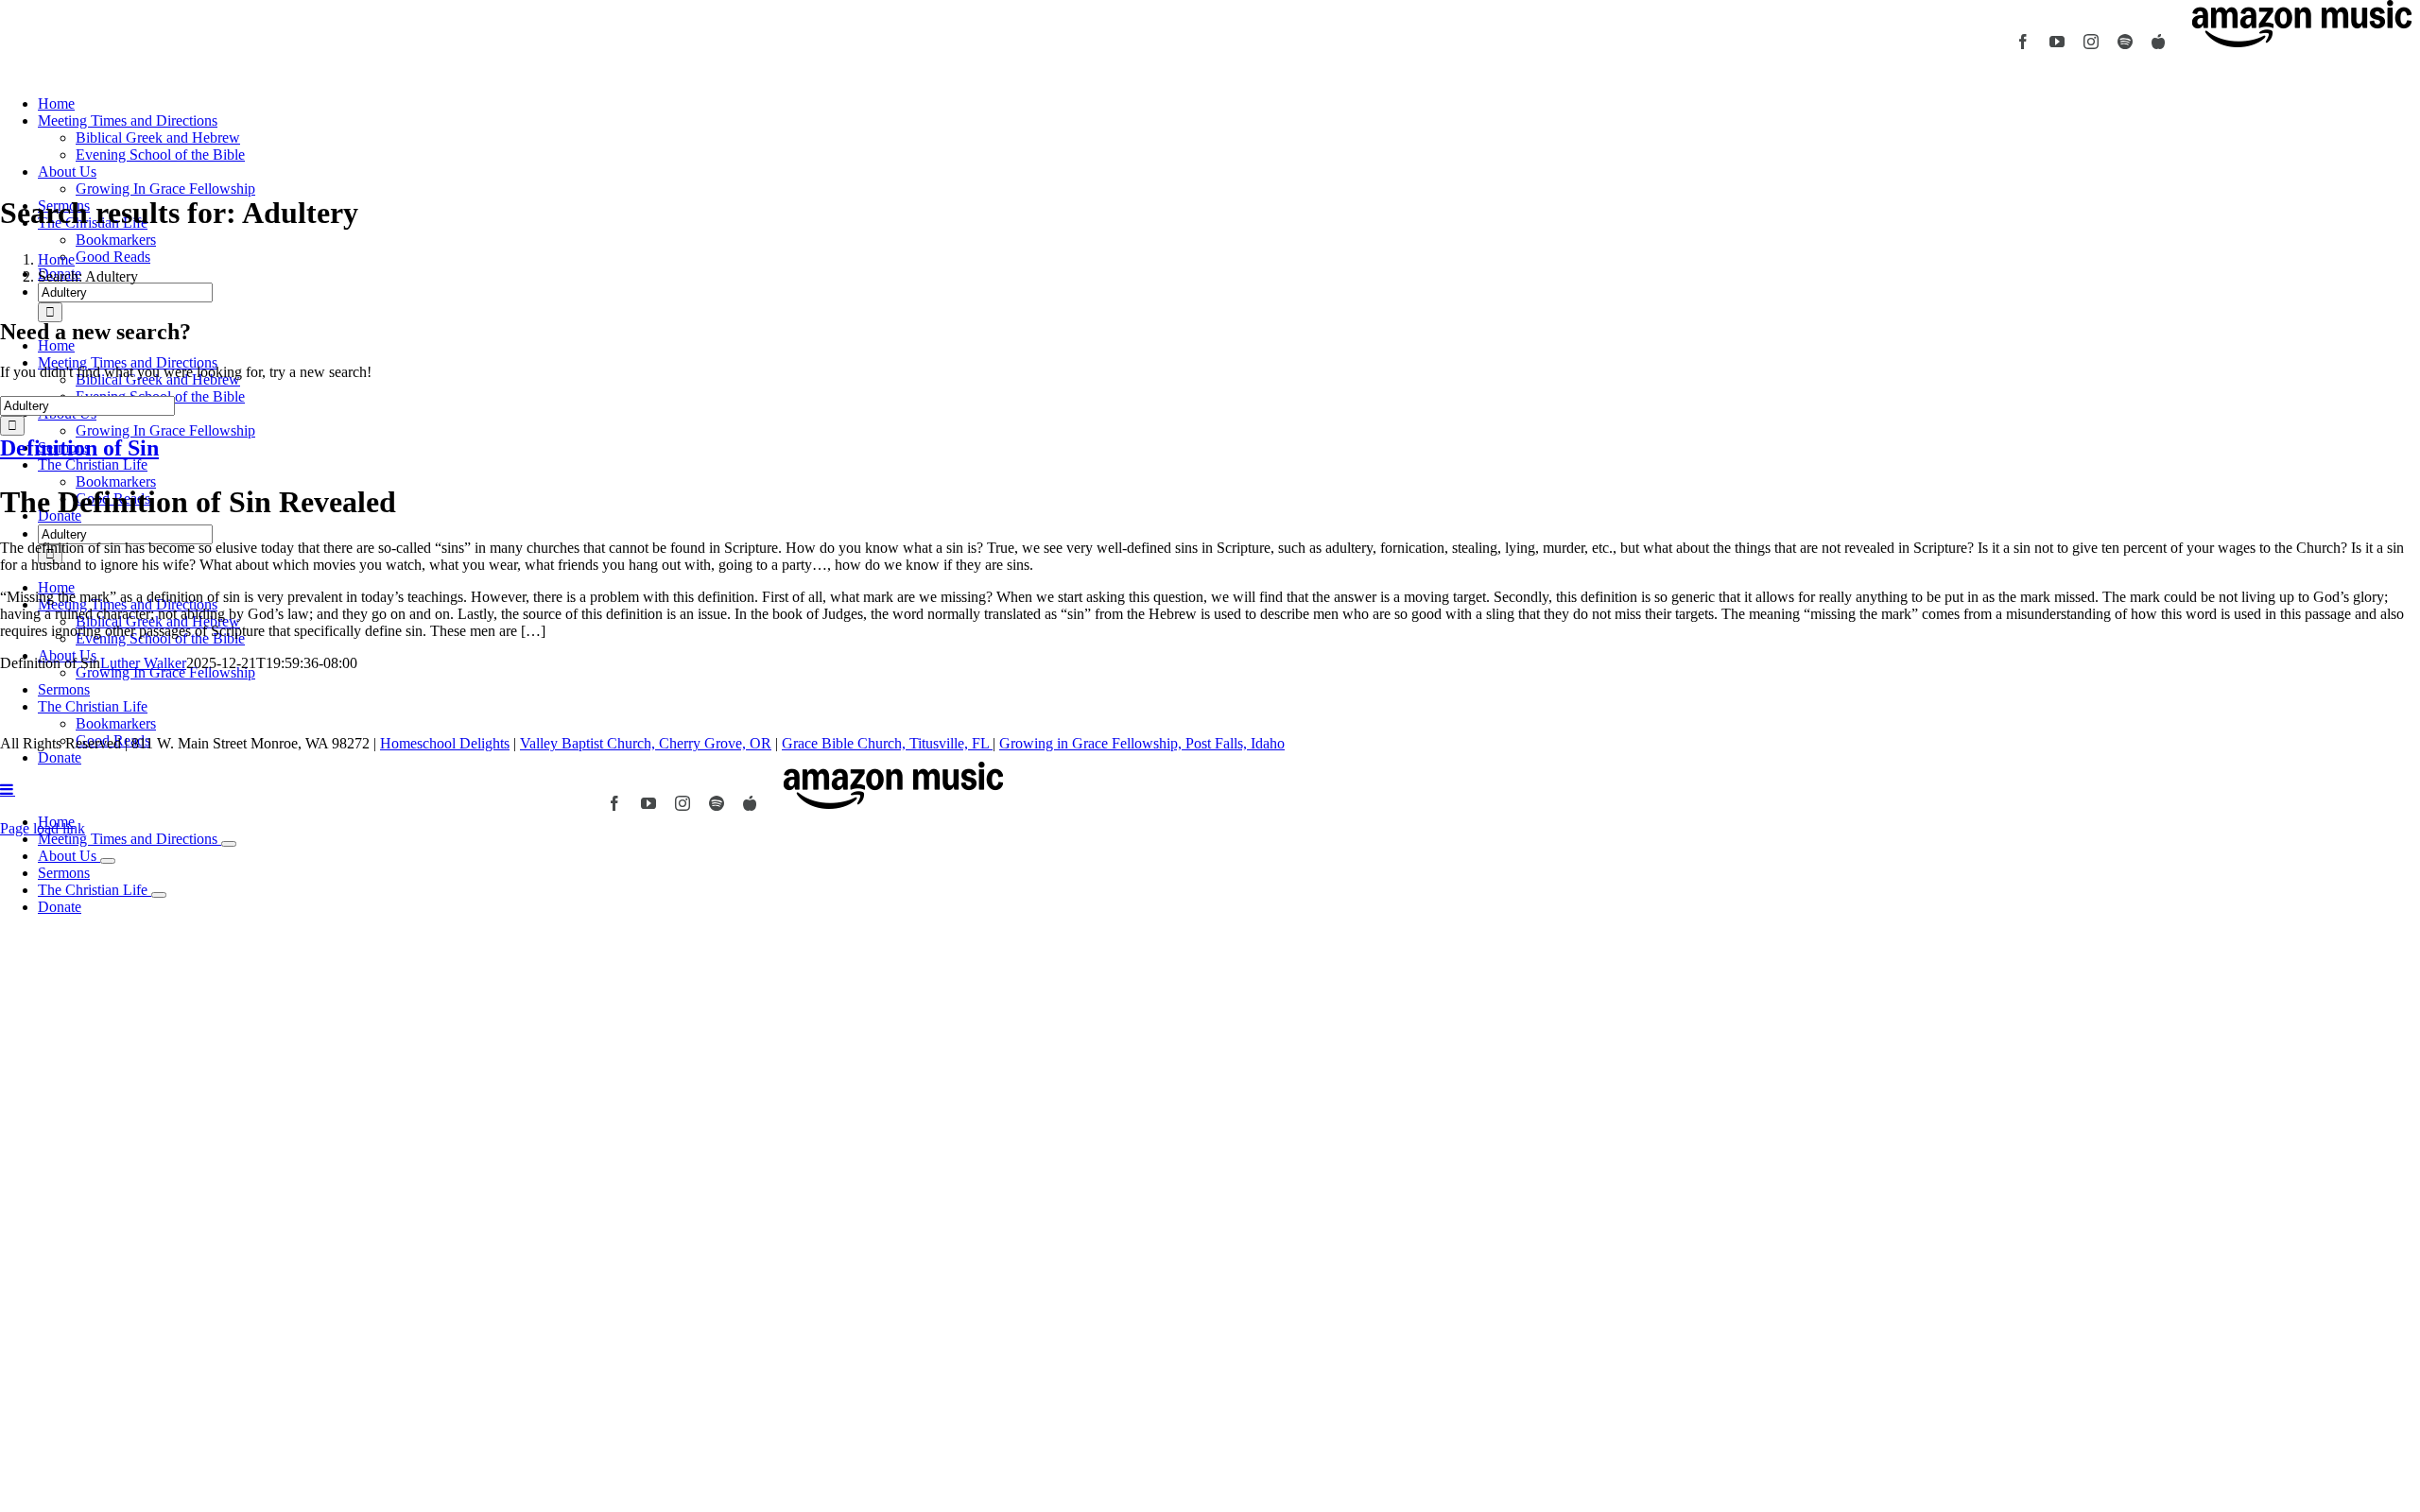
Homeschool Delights (445, 743)
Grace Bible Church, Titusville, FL (887, 743)
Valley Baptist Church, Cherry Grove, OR (646, 743)
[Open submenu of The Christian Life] (159, 895)
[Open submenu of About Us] (108, 861)
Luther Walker (143, 663)
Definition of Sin (79, 448)
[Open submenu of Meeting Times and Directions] (229, 844)
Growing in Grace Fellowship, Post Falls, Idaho (1142, 743)
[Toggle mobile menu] (8, 789)
